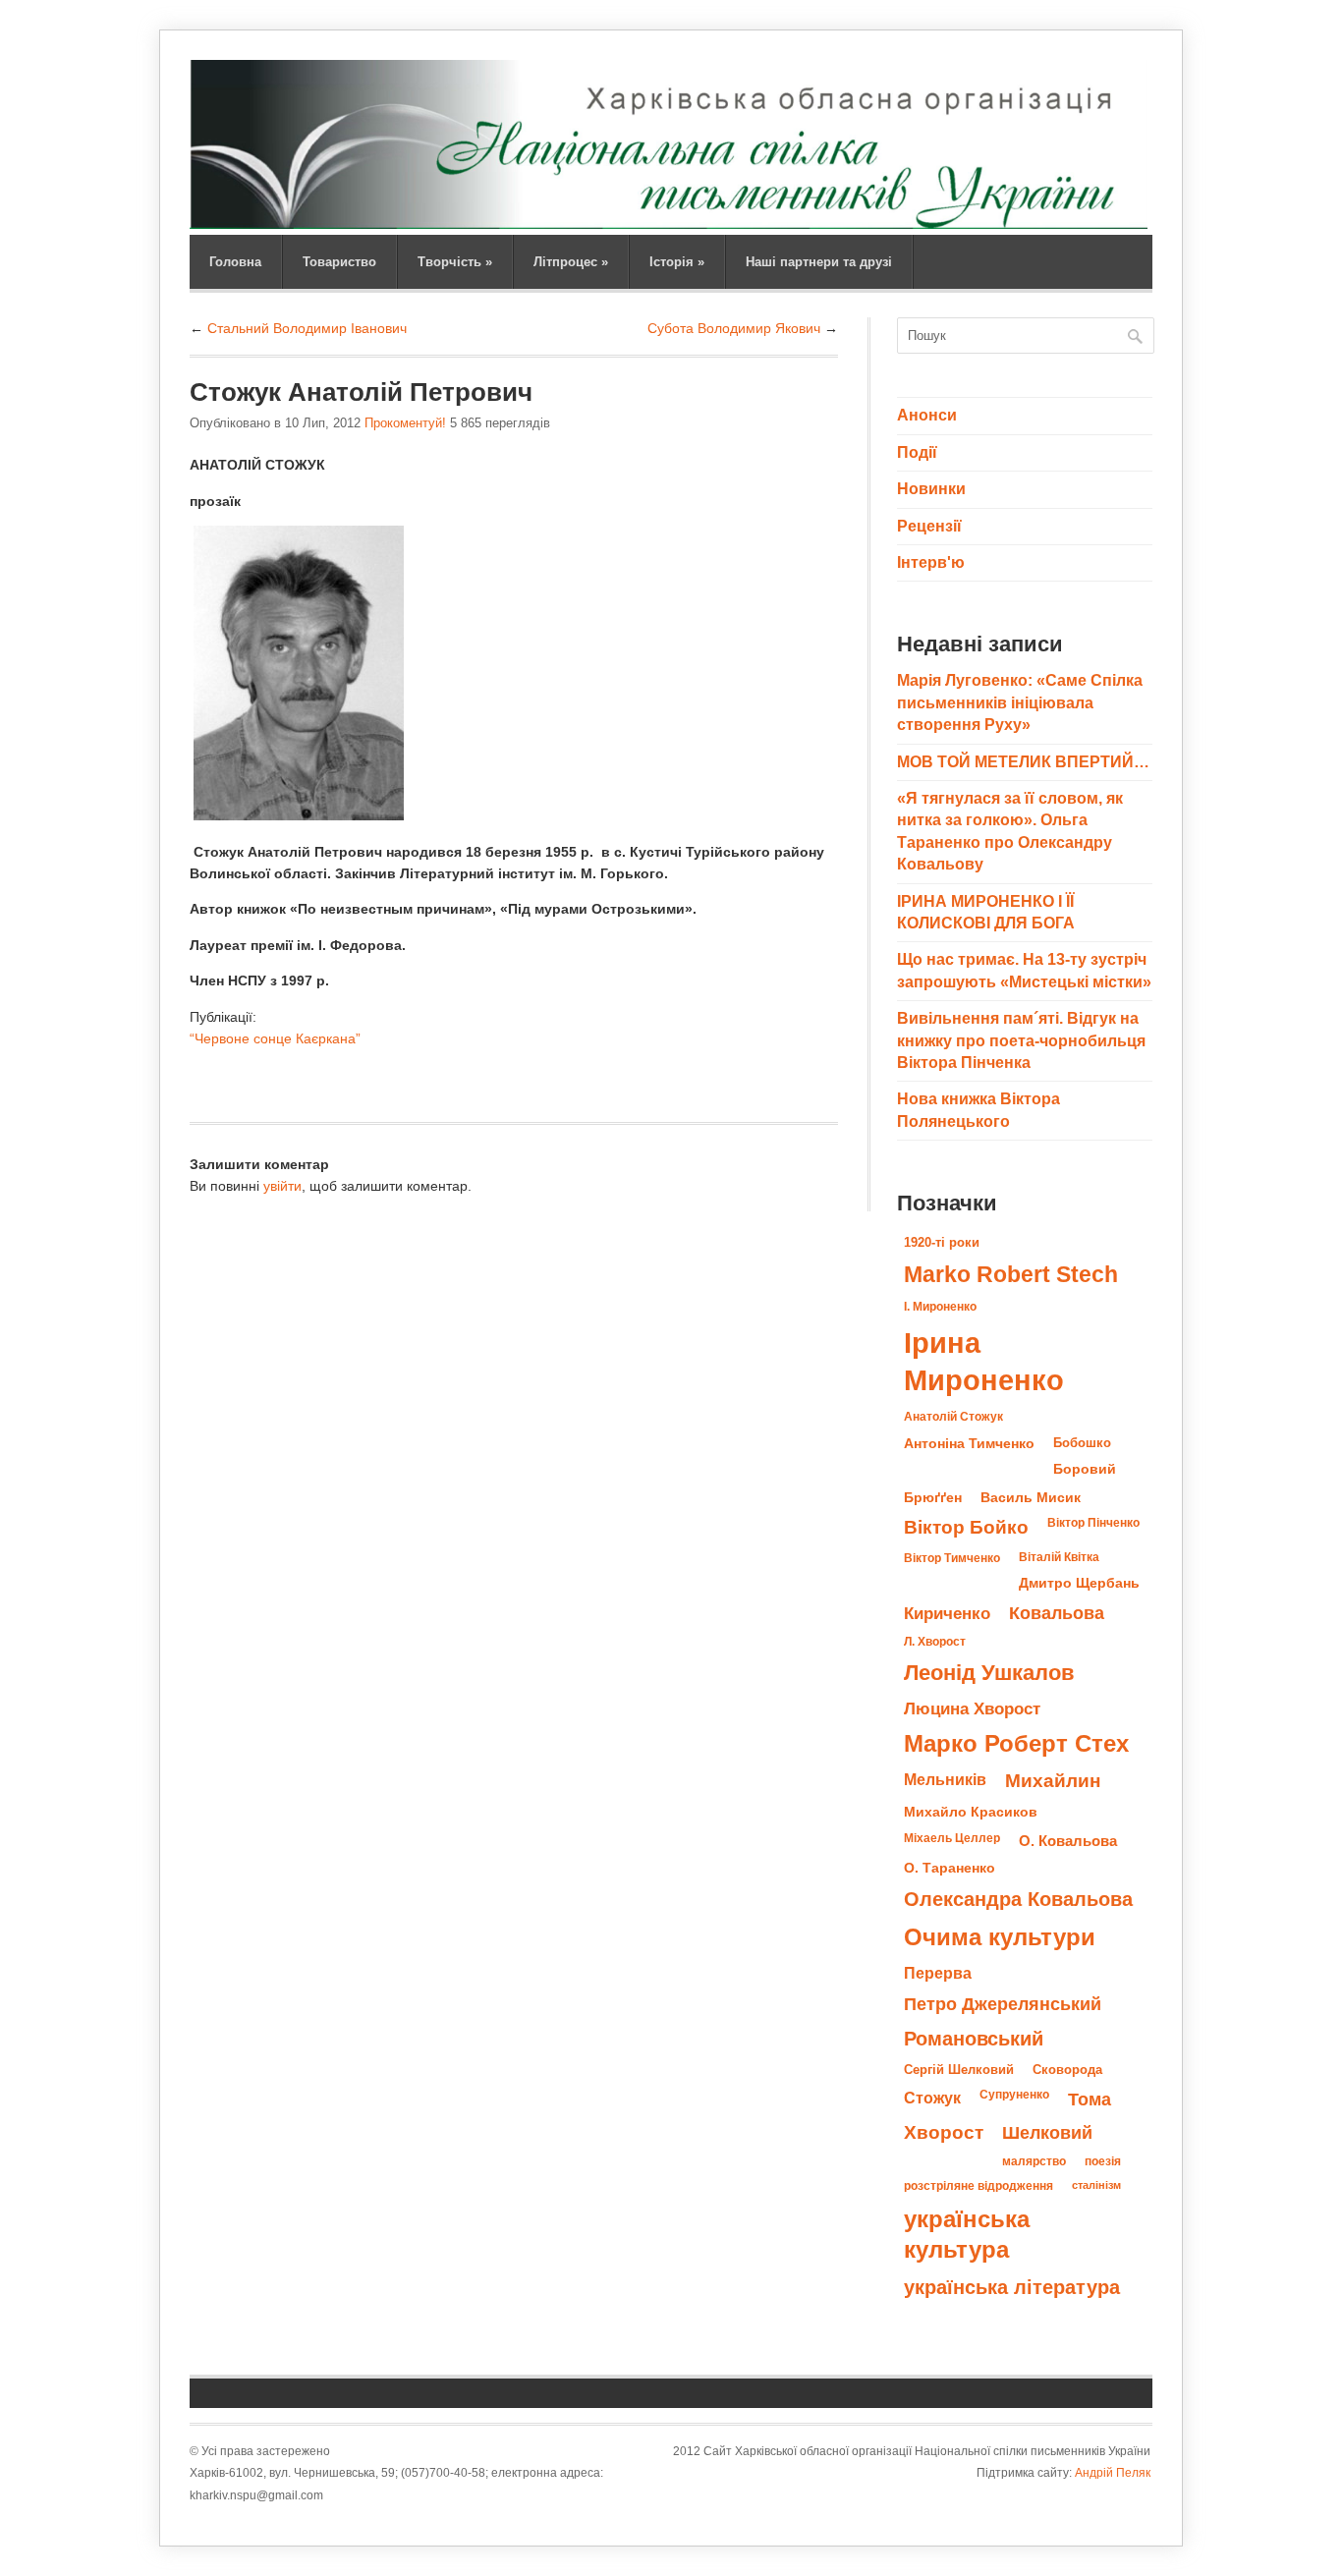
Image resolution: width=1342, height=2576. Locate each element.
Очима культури (1000, 1937)
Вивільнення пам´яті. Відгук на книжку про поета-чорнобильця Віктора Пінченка (1021, 1040)
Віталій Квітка (1059, 1557)
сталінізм (1096, 2185)
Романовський (974, 2039)
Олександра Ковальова (1018, 1899)
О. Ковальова (1068, 1841)
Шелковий (1047, 2132)
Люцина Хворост (972, 1708)
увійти (282, 1186)
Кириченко (947, 1613)
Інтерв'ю (931, 562)
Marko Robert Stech (1011, 1274)
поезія (1103, 2161)
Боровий (1085, 1469)
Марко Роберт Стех (1016, 1744)
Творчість (455, 262)
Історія (677, 262)
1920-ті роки (942, 1242)
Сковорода (1067, 2070)
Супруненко (1014, 2095)
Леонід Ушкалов (989, 1673)
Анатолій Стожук (953, 1417)
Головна (235, 262)
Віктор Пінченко (1093, 1523)
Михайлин (1053, 1781)
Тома (1090, 2099)
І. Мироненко (940, 1307)
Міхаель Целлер (952, 1838)
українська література (1012, 2287)
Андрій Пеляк (1113, 2473)
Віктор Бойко (966, 1527)
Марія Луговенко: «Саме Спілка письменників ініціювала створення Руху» (1020, 702)
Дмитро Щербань (1079, 1583)
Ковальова (1057, 1613)
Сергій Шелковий (959, 2070)
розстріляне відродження (979, 2186)
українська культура (967, 2234)
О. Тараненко (950, 1868)
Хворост (944, 2132)
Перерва (938, 1973)
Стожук (932, 2098)
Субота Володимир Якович (734, 328)
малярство (1034, 2161)
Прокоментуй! (405, 423)
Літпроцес (571, 262)
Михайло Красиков (971, 1812)
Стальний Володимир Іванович (307, 328)
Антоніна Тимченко (969, 1443)
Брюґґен (933, 1497)
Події (917, 452)
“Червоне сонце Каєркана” (275, 1038)
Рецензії (929, 526)
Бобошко (1082, 1443)
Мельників (945, 1779)
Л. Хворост (935, 1642)
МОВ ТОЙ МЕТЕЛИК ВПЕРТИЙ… (1023, 762)
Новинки (931, 489)
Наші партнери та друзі (819, 262)
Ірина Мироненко (984, 1361)
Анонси (927, 415)
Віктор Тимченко (952, 1558)
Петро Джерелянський (1003, 2004)
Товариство (339, 262)
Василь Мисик (1031, 1497)
